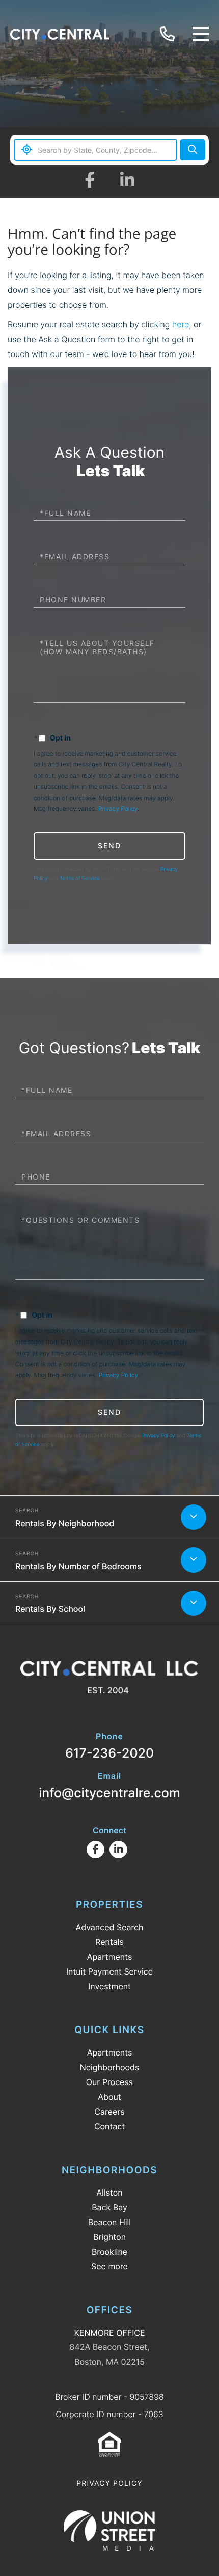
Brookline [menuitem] (109, 2252)
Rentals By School (50, 1609)
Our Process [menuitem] (109, 2082)
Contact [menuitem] (109, 2126)
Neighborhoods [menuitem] (110, 2067)
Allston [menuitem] (109, 2193)
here (181, 324)
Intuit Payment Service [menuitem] (109, 1971)
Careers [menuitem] (109, 2112)
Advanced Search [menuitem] (109, 1927)
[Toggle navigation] (201, 34)
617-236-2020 (169, 34)
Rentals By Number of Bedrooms (78, 1566)
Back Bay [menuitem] (109, 2207)
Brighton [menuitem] (109, 2237)
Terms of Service (80, 879)
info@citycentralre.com (109, 1786)
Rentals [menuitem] (109, 1942)
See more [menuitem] (109, 2266)
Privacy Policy (118, 809)
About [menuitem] (109, 2097)
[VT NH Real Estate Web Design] (109, 2530)
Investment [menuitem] (109, 1986)
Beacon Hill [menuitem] (109, 2222)
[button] (193, 150)
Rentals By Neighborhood (65, 1523)
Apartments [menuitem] (110, 1957)
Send (109, 846)
